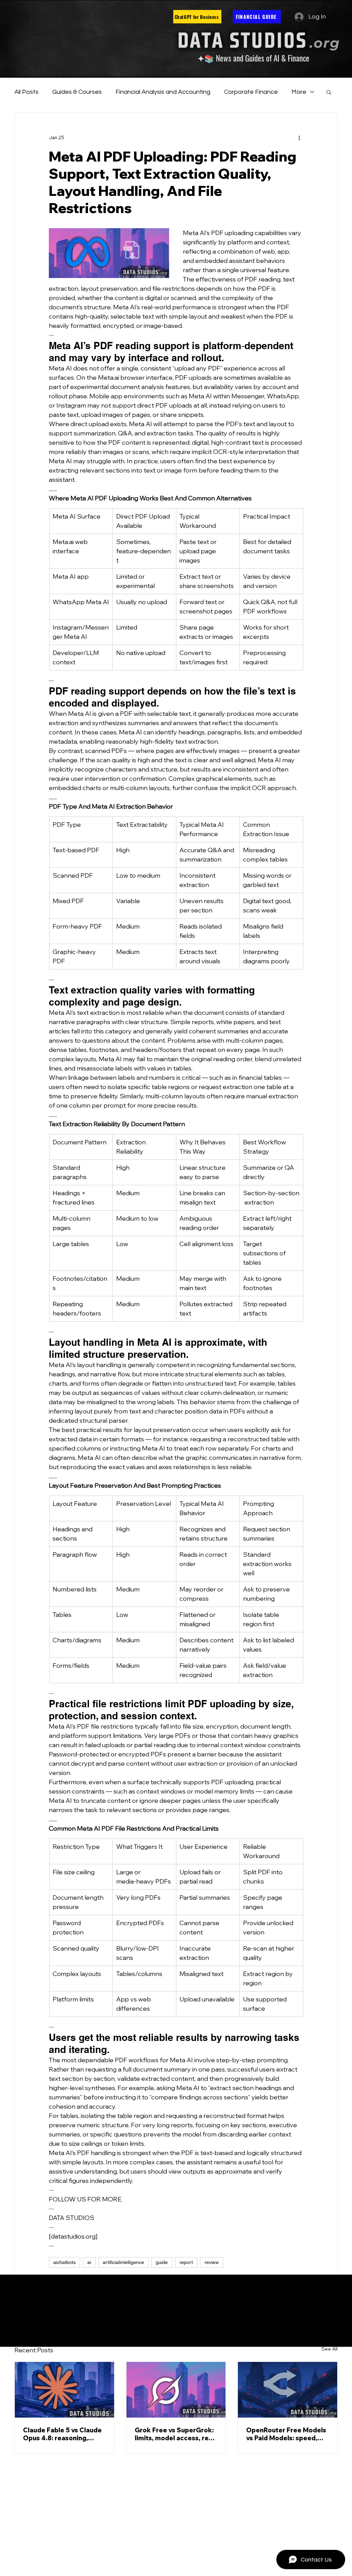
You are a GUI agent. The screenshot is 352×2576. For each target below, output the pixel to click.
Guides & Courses (77, 92)
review (212, 2262)
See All (329, 2349)
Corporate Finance (251, 92)
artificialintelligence (123, 2262)
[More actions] (299, 137)
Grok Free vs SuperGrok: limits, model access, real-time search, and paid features (176, 2434)
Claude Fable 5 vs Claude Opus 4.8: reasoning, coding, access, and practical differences (62, 2434)
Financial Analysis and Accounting (163, 92)
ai (89, 2262)
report (186, 2262)
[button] (329, 92)
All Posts (26, 92)
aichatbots (64, 2262)
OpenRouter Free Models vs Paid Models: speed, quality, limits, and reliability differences (286, 2434)
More (299, 92)
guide (162, 2262)
